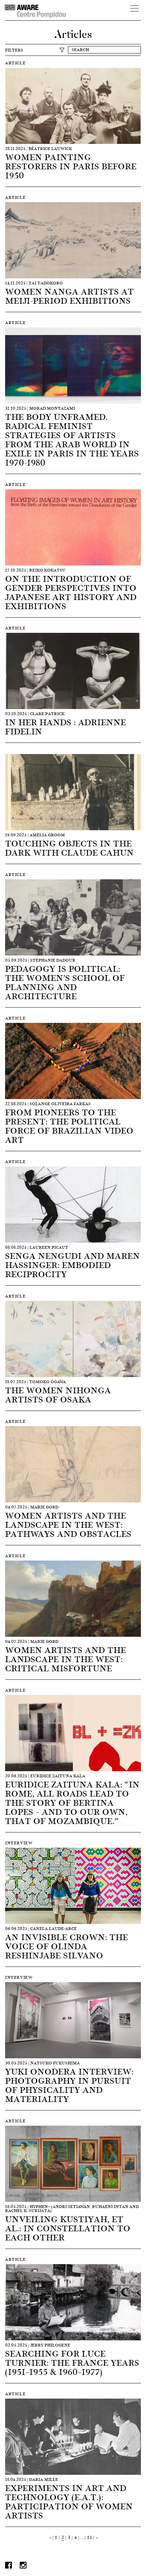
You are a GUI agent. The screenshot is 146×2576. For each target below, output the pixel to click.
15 (90, 2537)
